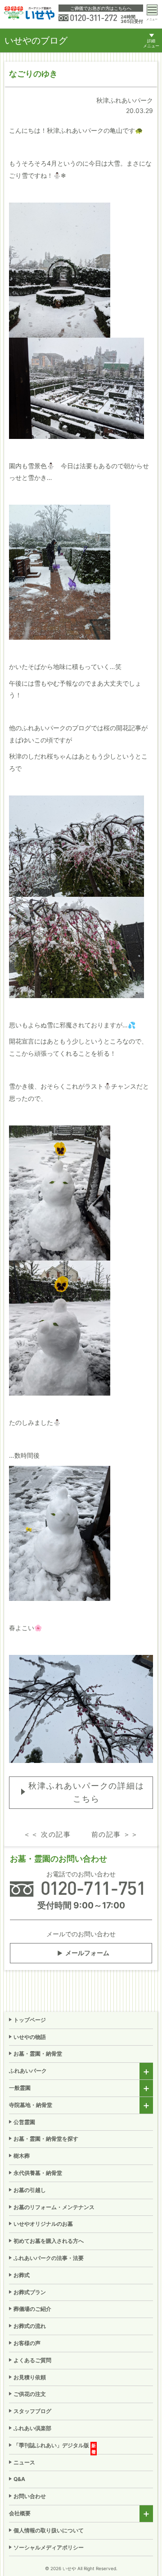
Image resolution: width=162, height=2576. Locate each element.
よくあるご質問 (32, 2360)
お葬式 (22, 2275)
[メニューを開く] (152, 10)
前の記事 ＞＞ (115, 1834)
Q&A (19, 2479)
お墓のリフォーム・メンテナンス (54, 2207)
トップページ (30, 2020)
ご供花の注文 (30, 2394)
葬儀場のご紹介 (32, 2309)
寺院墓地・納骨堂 (31, 2105)
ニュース (24, 2462)
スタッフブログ (32, 2411)
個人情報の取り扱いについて (49, 2530)
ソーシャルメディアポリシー (49, 2547)
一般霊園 (20, 2088)
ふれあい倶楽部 (32, 2428)
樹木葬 (22, 2156)
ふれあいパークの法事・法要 (49, 2258)
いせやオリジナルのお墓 (43, 2224)
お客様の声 (27, 2343)
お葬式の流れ (30, 2326)
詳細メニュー (151, 43)
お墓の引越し (30, 2190)
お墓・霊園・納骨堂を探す (46, 2139)
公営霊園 (24, 2122)
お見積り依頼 (30, 2377)
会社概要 (20, 2513)
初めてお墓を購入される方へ (49, 2241)
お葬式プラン (30, 2292)
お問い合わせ (30, 2496)
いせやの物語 (30, 2037)
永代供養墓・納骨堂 (38, 2173)
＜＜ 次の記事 (47, 1834)
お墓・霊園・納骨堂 (38, 2054)
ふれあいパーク (28, 2071)
